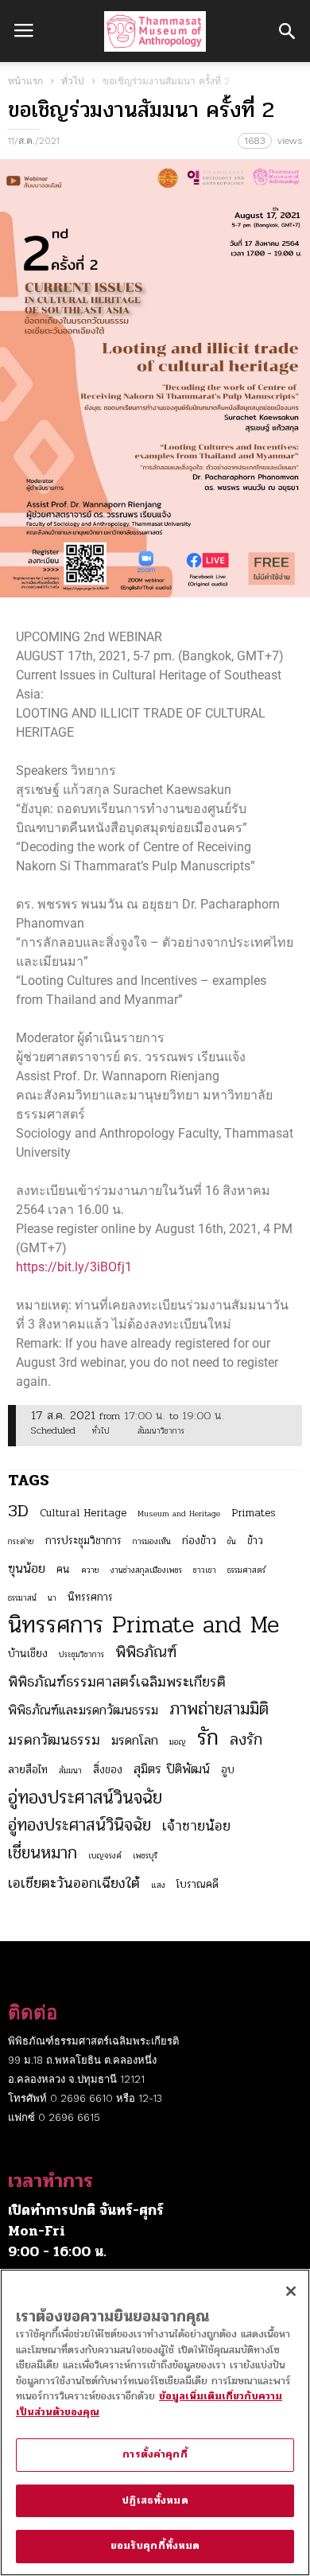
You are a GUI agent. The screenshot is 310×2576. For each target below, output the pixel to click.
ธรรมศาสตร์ (246, 1570)
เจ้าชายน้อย (196, 1826)
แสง (158, 1885)
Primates (254, 1513)
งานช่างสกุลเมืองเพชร (146, 1570)
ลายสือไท (28, 1770)
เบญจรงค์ (105, 1856)
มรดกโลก (135, 1741)
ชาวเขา (205, 1570)
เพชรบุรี (145, 1856)
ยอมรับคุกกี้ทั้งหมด (155, 2546)
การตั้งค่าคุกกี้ (155, 2454)
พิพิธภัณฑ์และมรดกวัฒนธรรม (83, 1710)
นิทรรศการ (90, 1597)
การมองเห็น (152, 1541)
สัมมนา (70, 1771)
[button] (287, 31)
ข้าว (255, 1541)
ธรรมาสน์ (22, 1598)
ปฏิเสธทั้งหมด (155, 2500)
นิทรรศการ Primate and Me (143, 1625)
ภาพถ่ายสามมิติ (219, 1709)
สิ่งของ (108, 1770)
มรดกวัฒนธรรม (54, 1740)
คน (63, 1569)
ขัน (232, 1541)
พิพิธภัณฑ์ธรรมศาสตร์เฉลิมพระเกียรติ (117, 1682)
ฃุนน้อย (27, 1569)
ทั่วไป (73, 81)
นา (52, 1598)
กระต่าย (21, 1541)
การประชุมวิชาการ (83, 1541)
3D (18, 1511)
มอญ (178, 1742)
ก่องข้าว (199, 1541)
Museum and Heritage (179, 1514)
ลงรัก (246, 1740)
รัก (208, 1737)
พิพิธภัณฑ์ (146, 1652)
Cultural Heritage (83, 1513)
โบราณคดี (198, 1884)
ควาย (90, 1570)
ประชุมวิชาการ (81, 1654)
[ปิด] (291, 2291)
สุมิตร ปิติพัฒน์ (172, 1769)
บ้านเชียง (28, 1654)
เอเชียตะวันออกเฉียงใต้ (74, 1883)
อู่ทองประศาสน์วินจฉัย (85, 1798)
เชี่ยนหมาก (43, 1853)
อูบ (228, 1770)
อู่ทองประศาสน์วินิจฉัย (79, 1825)
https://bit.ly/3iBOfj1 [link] (74, 1267)
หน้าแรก (25, 81)
